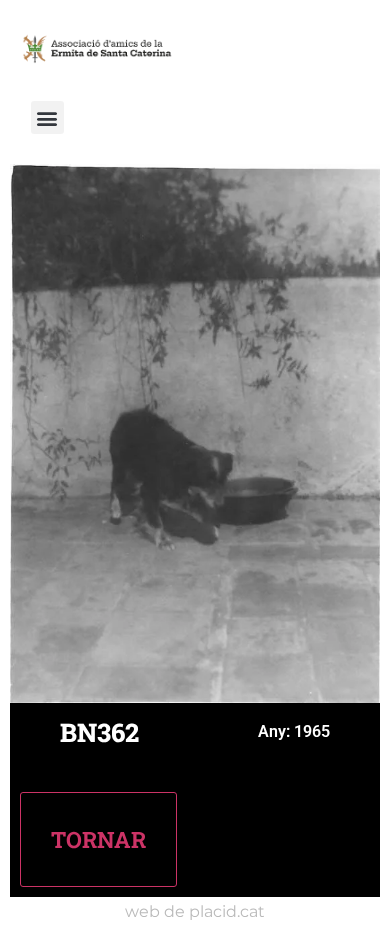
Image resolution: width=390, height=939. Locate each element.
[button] (47, 117)
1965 (312, 731)
